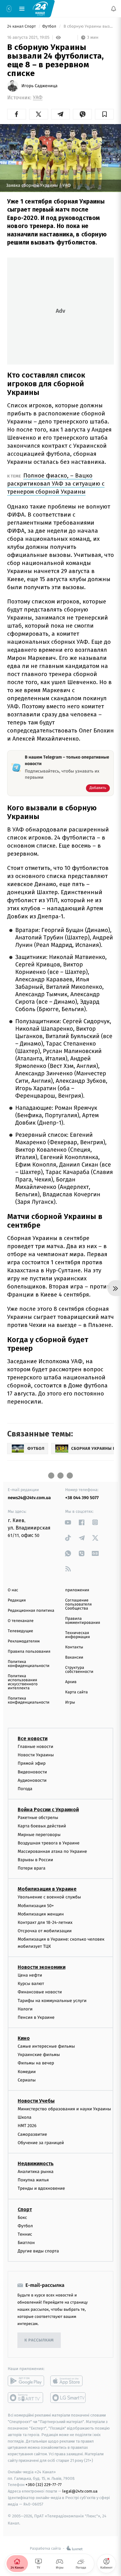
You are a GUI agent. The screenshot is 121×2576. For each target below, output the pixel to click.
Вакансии (74, 1658)
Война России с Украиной (48, 1810)
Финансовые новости (40, 1992)
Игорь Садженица (39, 86)
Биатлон (26, 2243)
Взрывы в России (35, 1860)
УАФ (38, 98)
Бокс (22, 2218)
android (26, 2381)
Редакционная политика (31, 1611)
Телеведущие (20, 1631)
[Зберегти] (104, 114)
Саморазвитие (32, 2134)
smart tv (26, 2398)
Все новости (33, 1738)
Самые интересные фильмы (46, 2046)
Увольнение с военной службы (49, 1897)
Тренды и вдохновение (41, 2189)
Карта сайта (76, 1692)
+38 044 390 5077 (82, 1498)
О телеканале (21, 1621)
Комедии (27, 2072)
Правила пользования (29, 1652)
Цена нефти (30, 1975)
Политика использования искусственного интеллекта (23, 1682)
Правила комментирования (83, 1621)
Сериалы (27, 2080)
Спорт (25, 2209)
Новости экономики (42, 1967)
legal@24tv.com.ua (80, 2491)
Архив (71, 1682)
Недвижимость (36, 2164)
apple (68, 2381)
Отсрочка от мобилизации (45, 1931)
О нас (13, 1590)
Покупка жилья (33, 2180)
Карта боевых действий (42, 1826)
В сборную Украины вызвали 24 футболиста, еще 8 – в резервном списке (88, 27)
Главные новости (36, 1747)
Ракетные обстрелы (38, 1818)
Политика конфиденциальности (29, 1664)
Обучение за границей (41, 2143)
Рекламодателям (24, 1641)
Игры (70, 1702)
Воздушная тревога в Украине (49, 1843)
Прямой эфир (32, 1764)
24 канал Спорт (22, 27)
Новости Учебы (36, 2101)
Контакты (74, 1647)
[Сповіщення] (114, 9)
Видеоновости (32, 1772)
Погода (25, 1789)
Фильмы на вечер (36, 2063)
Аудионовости (32, 1780)
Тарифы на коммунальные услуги (52, 2001)
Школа (25, 2117)
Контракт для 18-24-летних (45, 1922)
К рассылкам (39, 2340)
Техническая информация (78, 1635)
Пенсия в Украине (36, 2017)
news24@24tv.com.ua (29, 1498)
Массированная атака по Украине (52, 1851)
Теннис (25, 2234)
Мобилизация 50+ (36, 1906)
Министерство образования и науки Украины (64, 2109)
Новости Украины (36, 1755)
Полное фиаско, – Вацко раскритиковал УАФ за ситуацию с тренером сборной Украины (56, 484)
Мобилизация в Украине (47, 1889)
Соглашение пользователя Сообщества (78, 1604)
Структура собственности (79, 1670)
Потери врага (31, 1868)
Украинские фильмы (39, 2055)
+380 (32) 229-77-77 (44, 2485)
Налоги (25, 2009)
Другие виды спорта (38, 2251)
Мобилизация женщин (41, 1914)
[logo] (40, 8)
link (68, 1522)
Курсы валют (31, 1984)
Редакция (17, 1600)
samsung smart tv (68, 2398)
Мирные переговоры (39, 1835)
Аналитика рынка (36, 2172)
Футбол (50, 27)
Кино (24, 2038)
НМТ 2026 (27, 2126)
